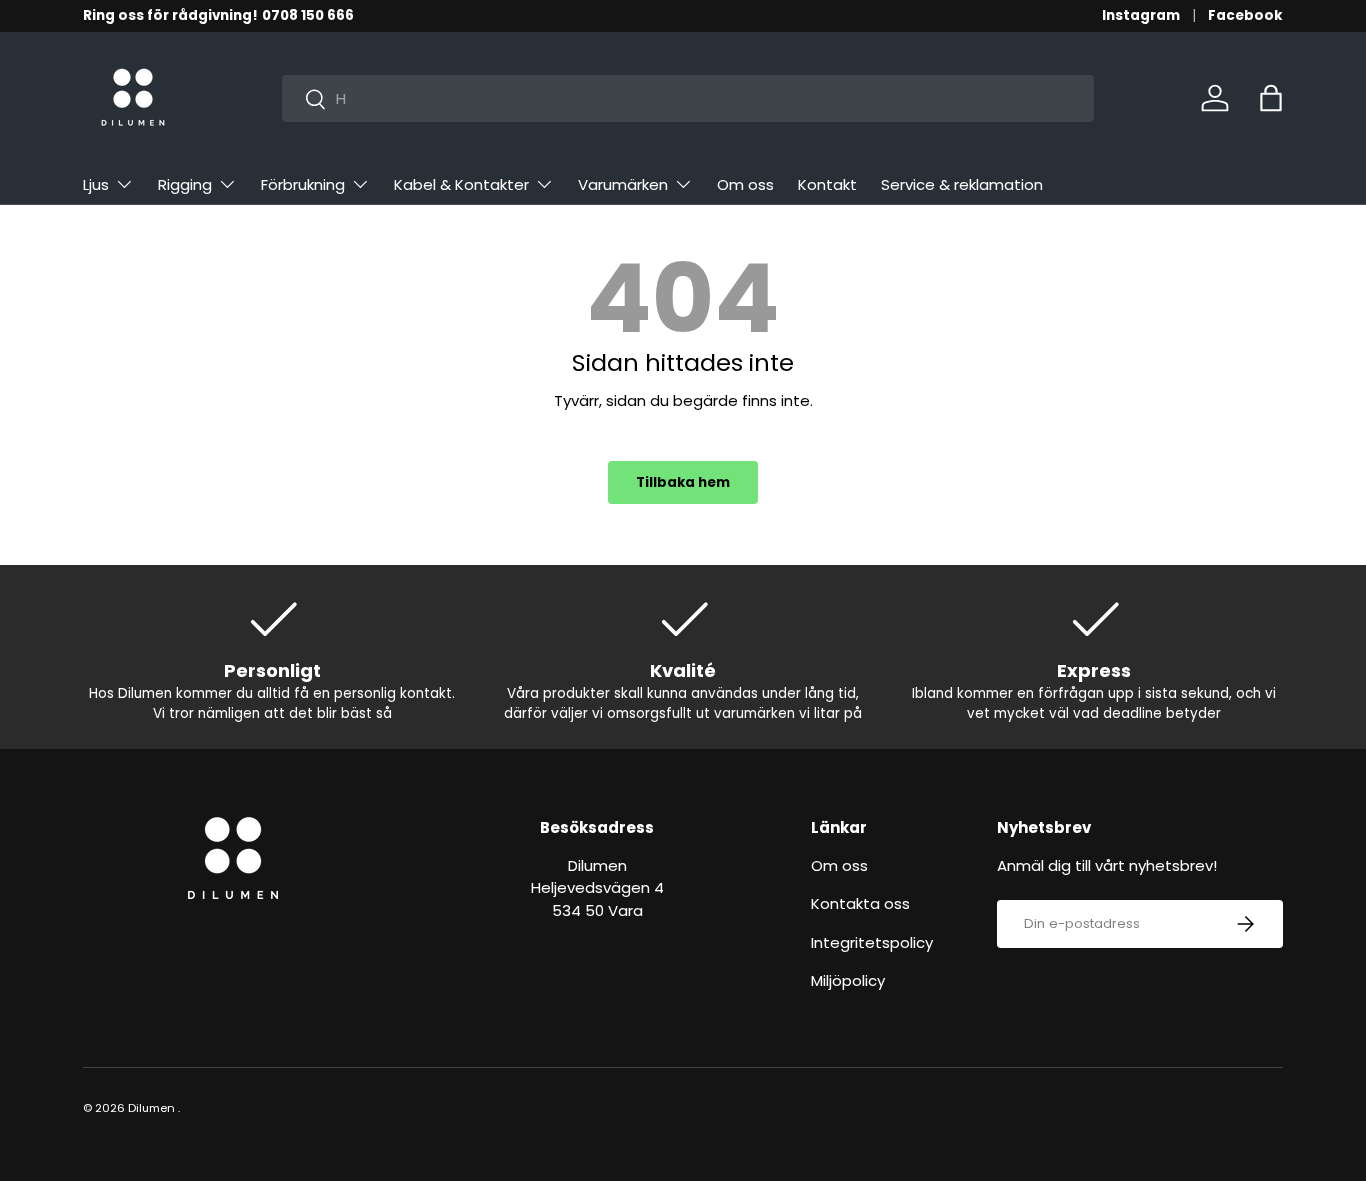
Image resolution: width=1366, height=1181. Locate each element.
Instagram (1141, 15)
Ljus (96, 184)
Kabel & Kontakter (461, 184)
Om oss (745, 184)
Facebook (1245, 15)
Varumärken (623, 184)
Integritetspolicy (872, 942)
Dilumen (151, 1108)
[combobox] (688, 98)
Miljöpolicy (848, 980)
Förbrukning (303, 184)
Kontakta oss (860, 903)
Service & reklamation (962, 184)
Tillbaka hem (683, 482)
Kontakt (827, 184)
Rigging (185, 184)
